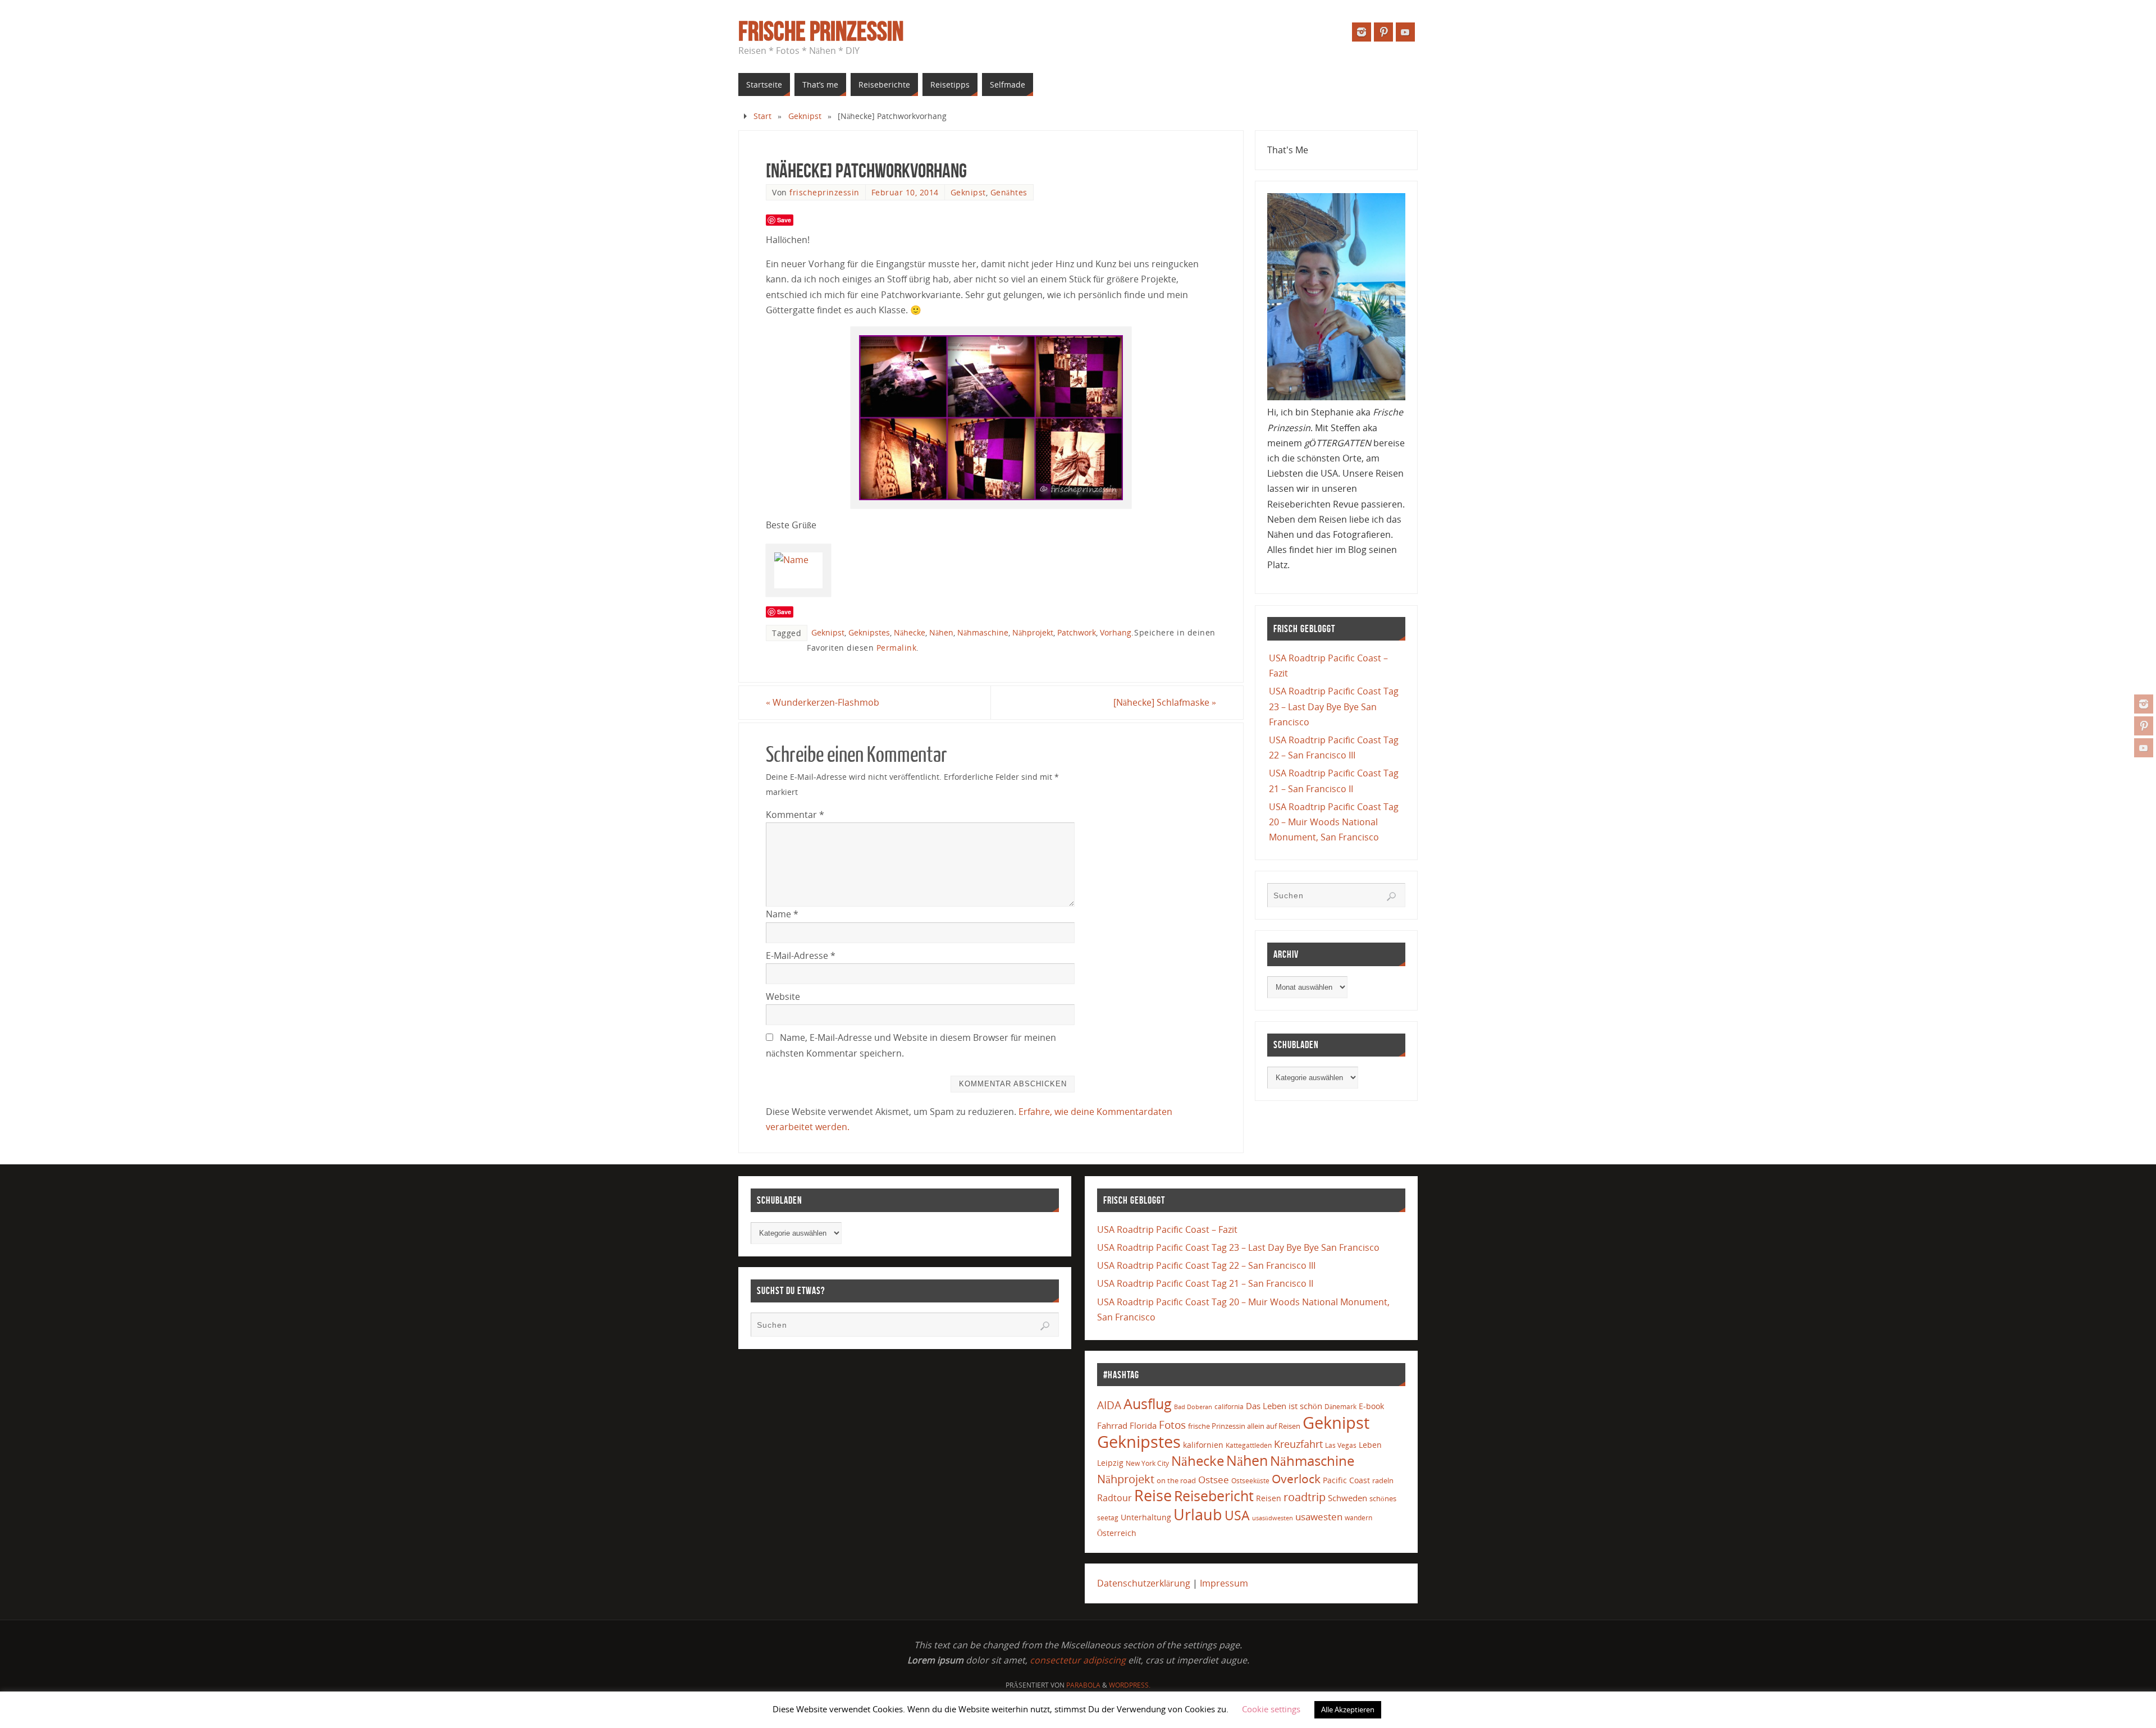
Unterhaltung (1146, 1517)
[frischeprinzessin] (2144, 704)
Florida (1143, 1426)
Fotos (1172, 1425)
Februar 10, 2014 (905, 192)
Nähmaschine (983, 632)
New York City (1147, 1463)
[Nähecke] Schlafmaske (1165, 702)
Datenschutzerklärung (1144, 1583)
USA (1237, 1515)
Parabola (1083, 1685)
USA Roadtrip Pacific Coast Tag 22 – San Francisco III (1206, 1265)
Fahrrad (1112, 1425)
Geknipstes (869, 632)
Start (762, 116)
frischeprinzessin (825, 192)
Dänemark (1340, 1407)
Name (782, 914)
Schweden (1347, 1498)
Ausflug (1148, 1404)
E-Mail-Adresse (801, 956)
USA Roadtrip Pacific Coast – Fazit (1167, 1229)
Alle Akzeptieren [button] (1348, 1709)
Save (784, 220)
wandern (1358, 1518)
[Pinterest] (2144, 726)
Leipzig (1110, 1463)
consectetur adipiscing (1078, 1660)
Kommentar (795, 815)
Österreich (1117, 1533)
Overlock (1296, 1478)
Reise (1153, 1496)
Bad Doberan (1193, 1407)
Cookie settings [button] (1271, 1709)
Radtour (1114, 1498)
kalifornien (1203, 1445)
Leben (1370, 1445)
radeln (1383, 1480)
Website (783, 996)
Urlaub (1198, 1514)
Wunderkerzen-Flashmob (823, 702)
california (1229, 1406)
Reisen (1269, 1498)
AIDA (1109, 1405)
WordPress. (1130, 1685)
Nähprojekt (1033, 632)
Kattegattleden (1249, 1445)
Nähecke (910, 632)
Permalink (897, 648)
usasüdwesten (1273, 1518)
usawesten (1319, 1517)
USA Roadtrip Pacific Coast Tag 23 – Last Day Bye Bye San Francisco (1334, 706)
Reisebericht (1214, 1496)
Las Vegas (1341, 1445)
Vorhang (1116, 632)
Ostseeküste (1250, 1480)
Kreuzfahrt (1298, 1444)
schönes (1383, 1498)
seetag (1108, 1518)
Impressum (1224, 1583)
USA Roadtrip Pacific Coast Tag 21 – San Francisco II (1205, 1283)
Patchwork (1077, 632)
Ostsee (1214, 1480)
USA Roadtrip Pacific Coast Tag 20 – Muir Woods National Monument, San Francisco (1334, 822)
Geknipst (805, 116)
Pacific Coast (1346, 1480)
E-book (1371, 1406)
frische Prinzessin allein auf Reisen (1244, 1426)
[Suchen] (1391, 897)
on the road (1176, 1480)
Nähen (941, 632)
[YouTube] (2144, 748)
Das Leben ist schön (1284, 1406)
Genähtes (1009, 192)
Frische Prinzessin (821, 31)
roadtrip (1305, 1497)
